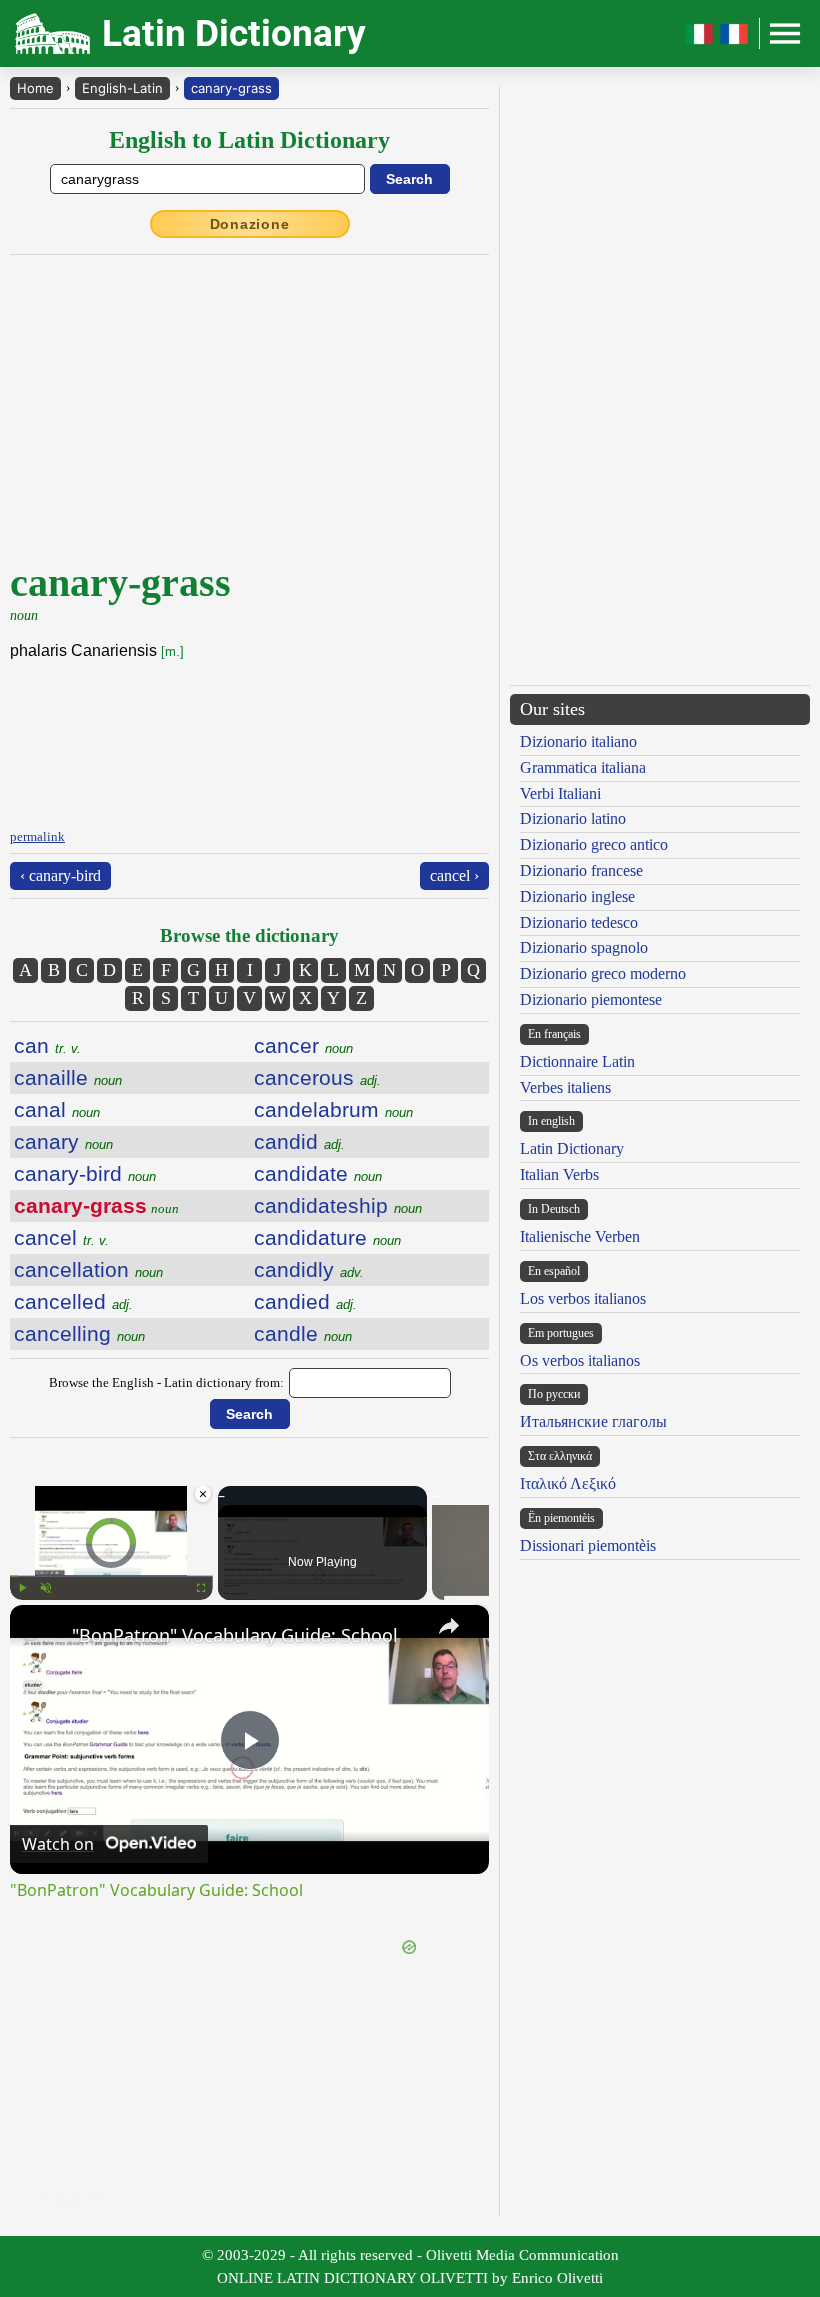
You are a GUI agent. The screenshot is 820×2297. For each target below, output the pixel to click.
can (47, 1045)
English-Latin (122, 88)
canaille (68, 1077)
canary (63, 1141)
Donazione (250, 224)
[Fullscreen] (201, 1588)
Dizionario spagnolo (584, 947)
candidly (309, 1269)
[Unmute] (46, 1588)
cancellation (88, 1269)
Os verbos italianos (580, 1360)
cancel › (454, 875)
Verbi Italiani (560, 793)
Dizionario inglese (577, 896)
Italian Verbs (559, 1174)
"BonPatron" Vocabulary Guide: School (235, 1635)
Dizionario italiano (578, 741)
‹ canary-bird (60, 875)
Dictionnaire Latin (577, 1061)
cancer (303, 1045)
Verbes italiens (565, 1087)
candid (299, 1141)
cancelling (79, 1333)
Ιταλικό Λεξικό (568, 1483)
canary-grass (231, 88)
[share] (449, 1626)
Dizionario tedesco (579, 922)
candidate (318, 1173)
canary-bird (85, 1173)
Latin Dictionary (572, 1148)
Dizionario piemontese (591, 999)
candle (303, 1333)
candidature (327, 1237)
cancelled (73, 1301)
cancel (61, 1237)
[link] (42, 1637)
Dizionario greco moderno (603, 973)
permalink (37, 836)
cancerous (317, 1077)
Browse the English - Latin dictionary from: (166, 1382)
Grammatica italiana (583, 767)
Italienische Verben (580, 1236)
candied (305, 1301)
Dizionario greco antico (594, 844)
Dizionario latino (573, 818)
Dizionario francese (581, 870)
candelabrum (333, 1109)
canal (57, 1109)
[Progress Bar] (111, 1576)
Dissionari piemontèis (588, 1545)
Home (35, 88)
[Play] (22, 1588)
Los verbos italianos (583, 1298)
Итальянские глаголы (593, 1421)
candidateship (338, 1205)
